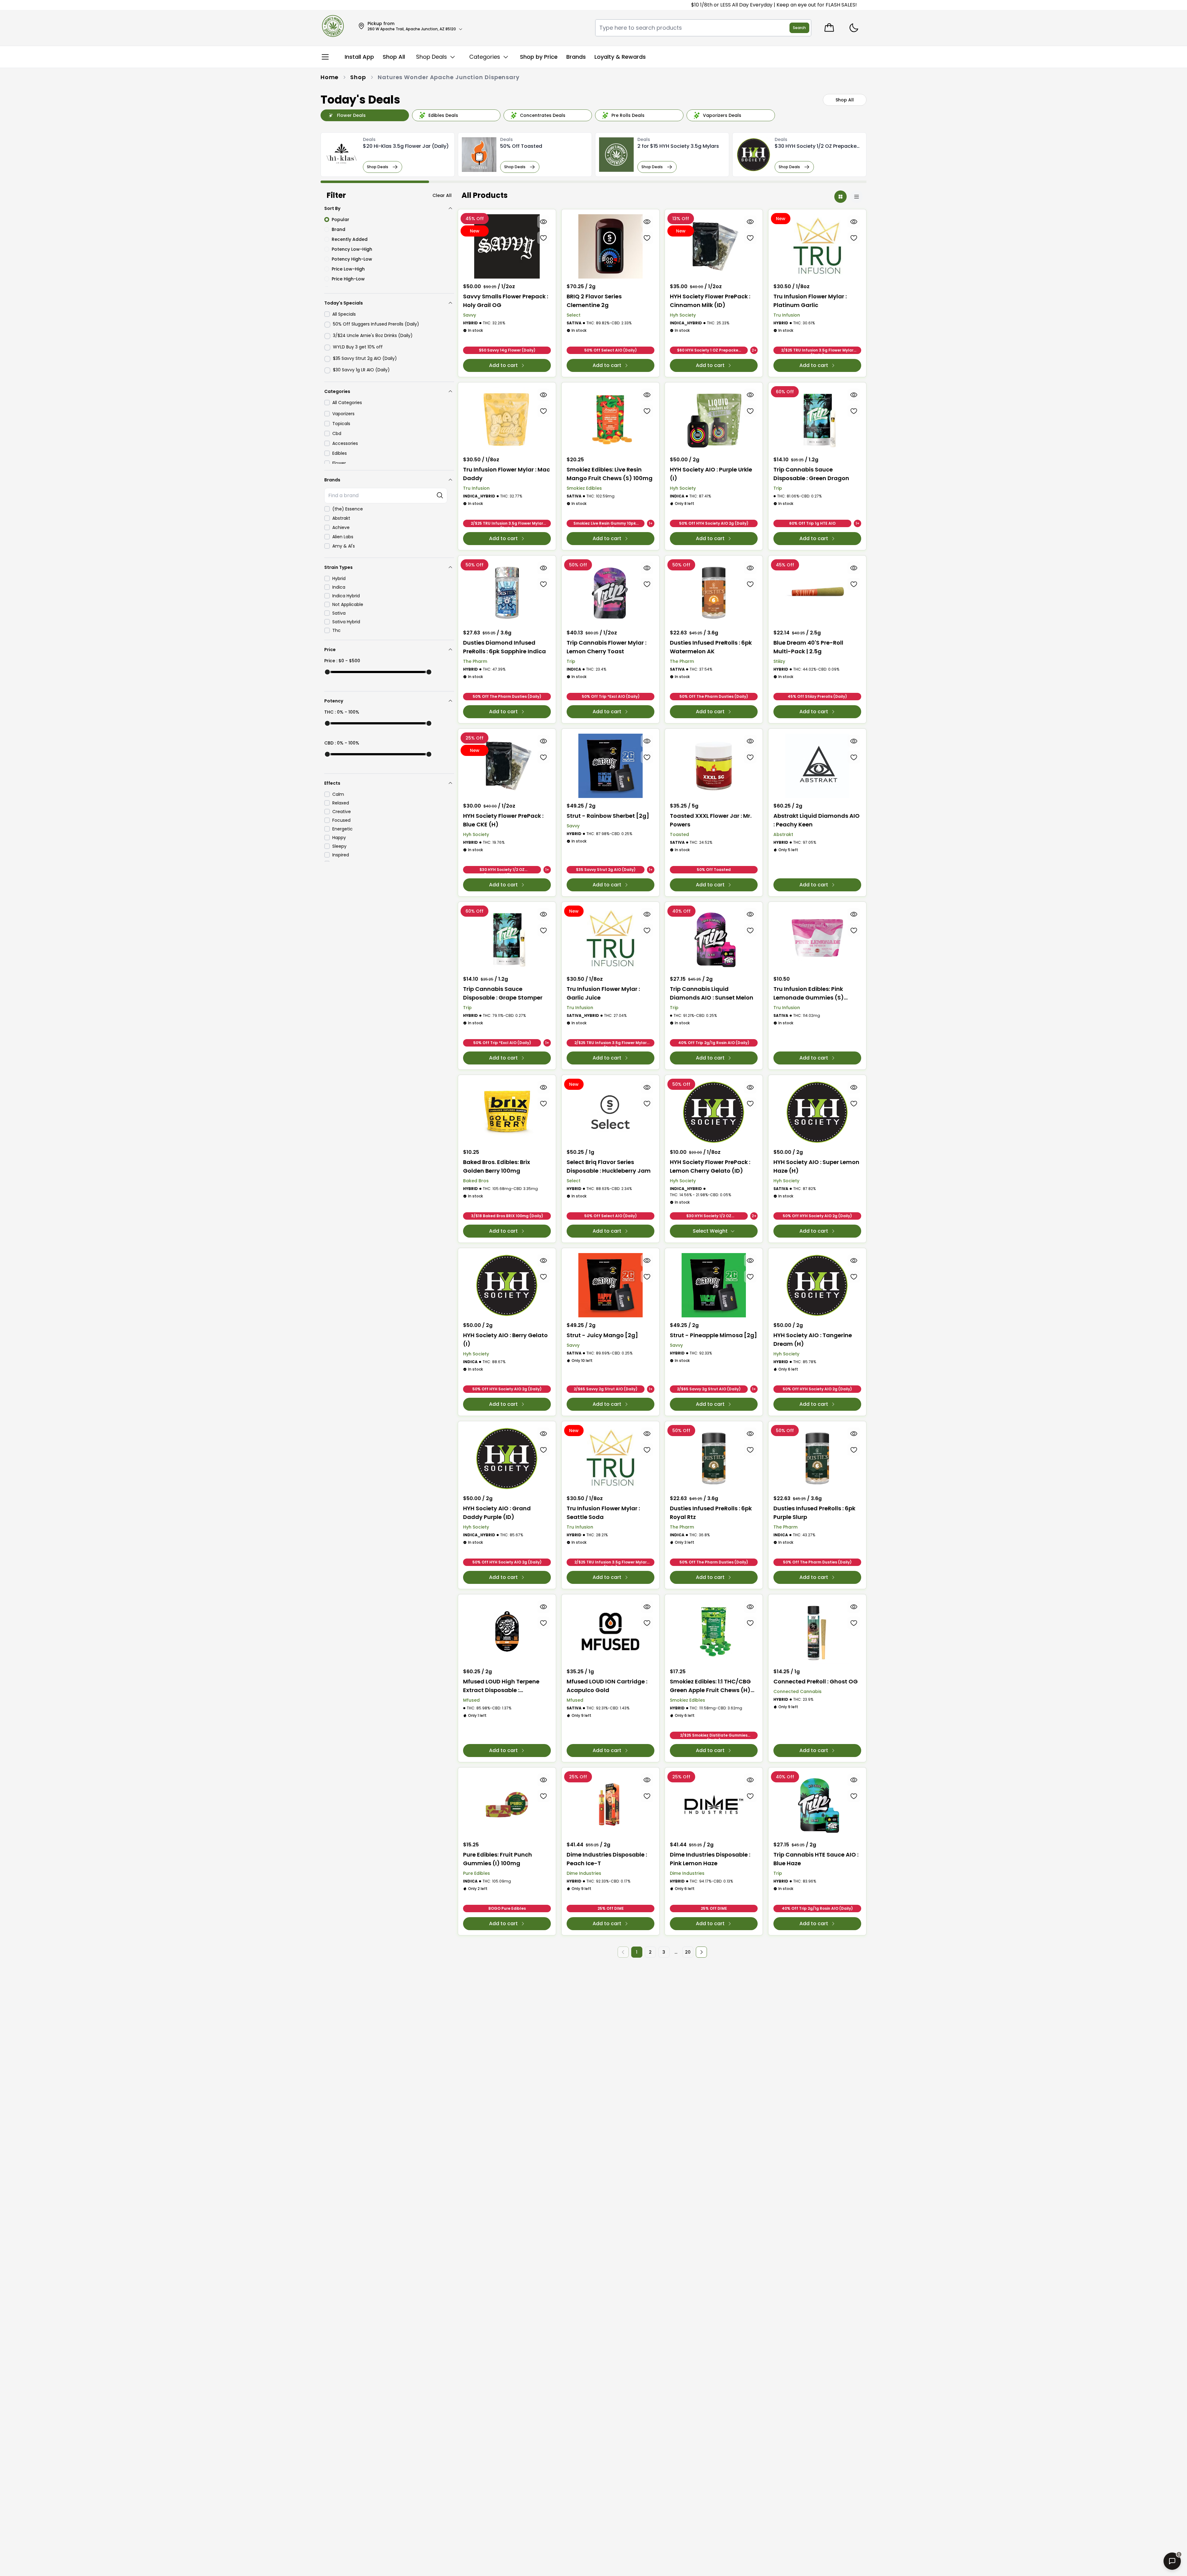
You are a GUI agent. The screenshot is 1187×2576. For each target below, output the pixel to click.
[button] (701, 1952)
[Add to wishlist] (544, 238)
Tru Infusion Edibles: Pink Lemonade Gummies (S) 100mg (809, 994)
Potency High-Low (352, 259)
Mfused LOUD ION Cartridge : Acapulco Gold (607, 1686)
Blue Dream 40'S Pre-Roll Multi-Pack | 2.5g (808, 647)
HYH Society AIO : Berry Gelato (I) (505, 1339)
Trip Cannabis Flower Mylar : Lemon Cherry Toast (606, 647)
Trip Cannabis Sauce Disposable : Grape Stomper (503, 993)
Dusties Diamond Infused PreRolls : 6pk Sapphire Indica (504, 647)
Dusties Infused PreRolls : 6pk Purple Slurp (814, 1513)
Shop (358, 77)
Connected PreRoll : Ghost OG (816, 1681)
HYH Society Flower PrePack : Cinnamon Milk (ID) (710, 301)
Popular (340, 220)
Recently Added (350, 239)
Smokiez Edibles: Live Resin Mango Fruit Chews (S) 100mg (610, 474)
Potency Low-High (352, 249)
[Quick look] (544, 222)
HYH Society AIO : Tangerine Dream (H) (813, 1339)
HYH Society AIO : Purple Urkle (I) (711, 474)
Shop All (845, 100)
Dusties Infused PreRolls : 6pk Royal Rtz (711, 1513)
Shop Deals (378, 167)
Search (799, 28)
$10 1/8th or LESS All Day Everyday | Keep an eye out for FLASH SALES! (595, 5)
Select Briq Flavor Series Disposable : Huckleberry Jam (609, 1166)
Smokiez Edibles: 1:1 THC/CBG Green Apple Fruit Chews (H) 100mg (710, 1686)
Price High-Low (348, 279)
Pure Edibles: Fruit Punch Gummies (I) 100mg (498, 1859)
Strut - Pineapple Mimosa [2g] (713, 1335)
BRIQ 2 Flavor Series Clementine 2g (594, 301)
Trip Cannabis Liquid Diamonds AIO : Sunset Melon (712, 993)
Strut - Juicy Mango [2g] (602, 1335)
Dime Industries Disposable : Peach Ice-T (607, 1859)
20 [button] (688, 1952)
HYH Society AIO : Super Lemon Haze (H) (816, 1166)
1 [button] (637, 1952)
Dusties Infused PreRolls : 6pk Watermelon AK (711, 647)
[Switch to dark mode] (854, 28)
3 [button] (664, 1952)
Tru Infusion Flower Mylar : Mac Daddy (506, 474)
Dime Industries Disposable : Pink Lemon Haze (710, 1859)
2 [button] (650, 1952)
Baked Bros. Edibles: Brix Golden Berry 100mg (497, 1166)
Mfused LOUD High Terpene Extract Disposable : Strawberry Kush (501, 1686)
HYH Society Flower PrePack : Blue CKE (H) (503, 820)
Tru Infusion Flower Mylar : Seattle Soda (603, 1513)
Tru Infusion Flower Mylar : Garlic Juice (603, 993)
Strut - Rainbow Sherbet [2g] (608, 816)
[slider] (327, 672)
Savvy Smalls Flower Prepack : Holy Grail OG (506, 301)
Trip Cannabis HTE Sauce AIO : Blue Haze (816, 1859)
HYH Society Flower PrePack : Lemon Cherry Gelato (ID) (710, 1166)
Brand (338, 229)
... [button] (676, 1952)
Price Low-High (348, 269)
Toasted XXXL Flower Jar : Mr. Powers (711, 820)
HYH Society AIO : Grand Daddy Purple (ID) (497, 1513)
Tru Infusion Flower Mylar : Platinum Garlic (810, 301)
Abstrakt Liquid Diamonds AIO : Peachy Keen (817, 820)
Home (330, 77)
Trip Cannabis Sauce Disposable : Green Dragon (811, 474)
